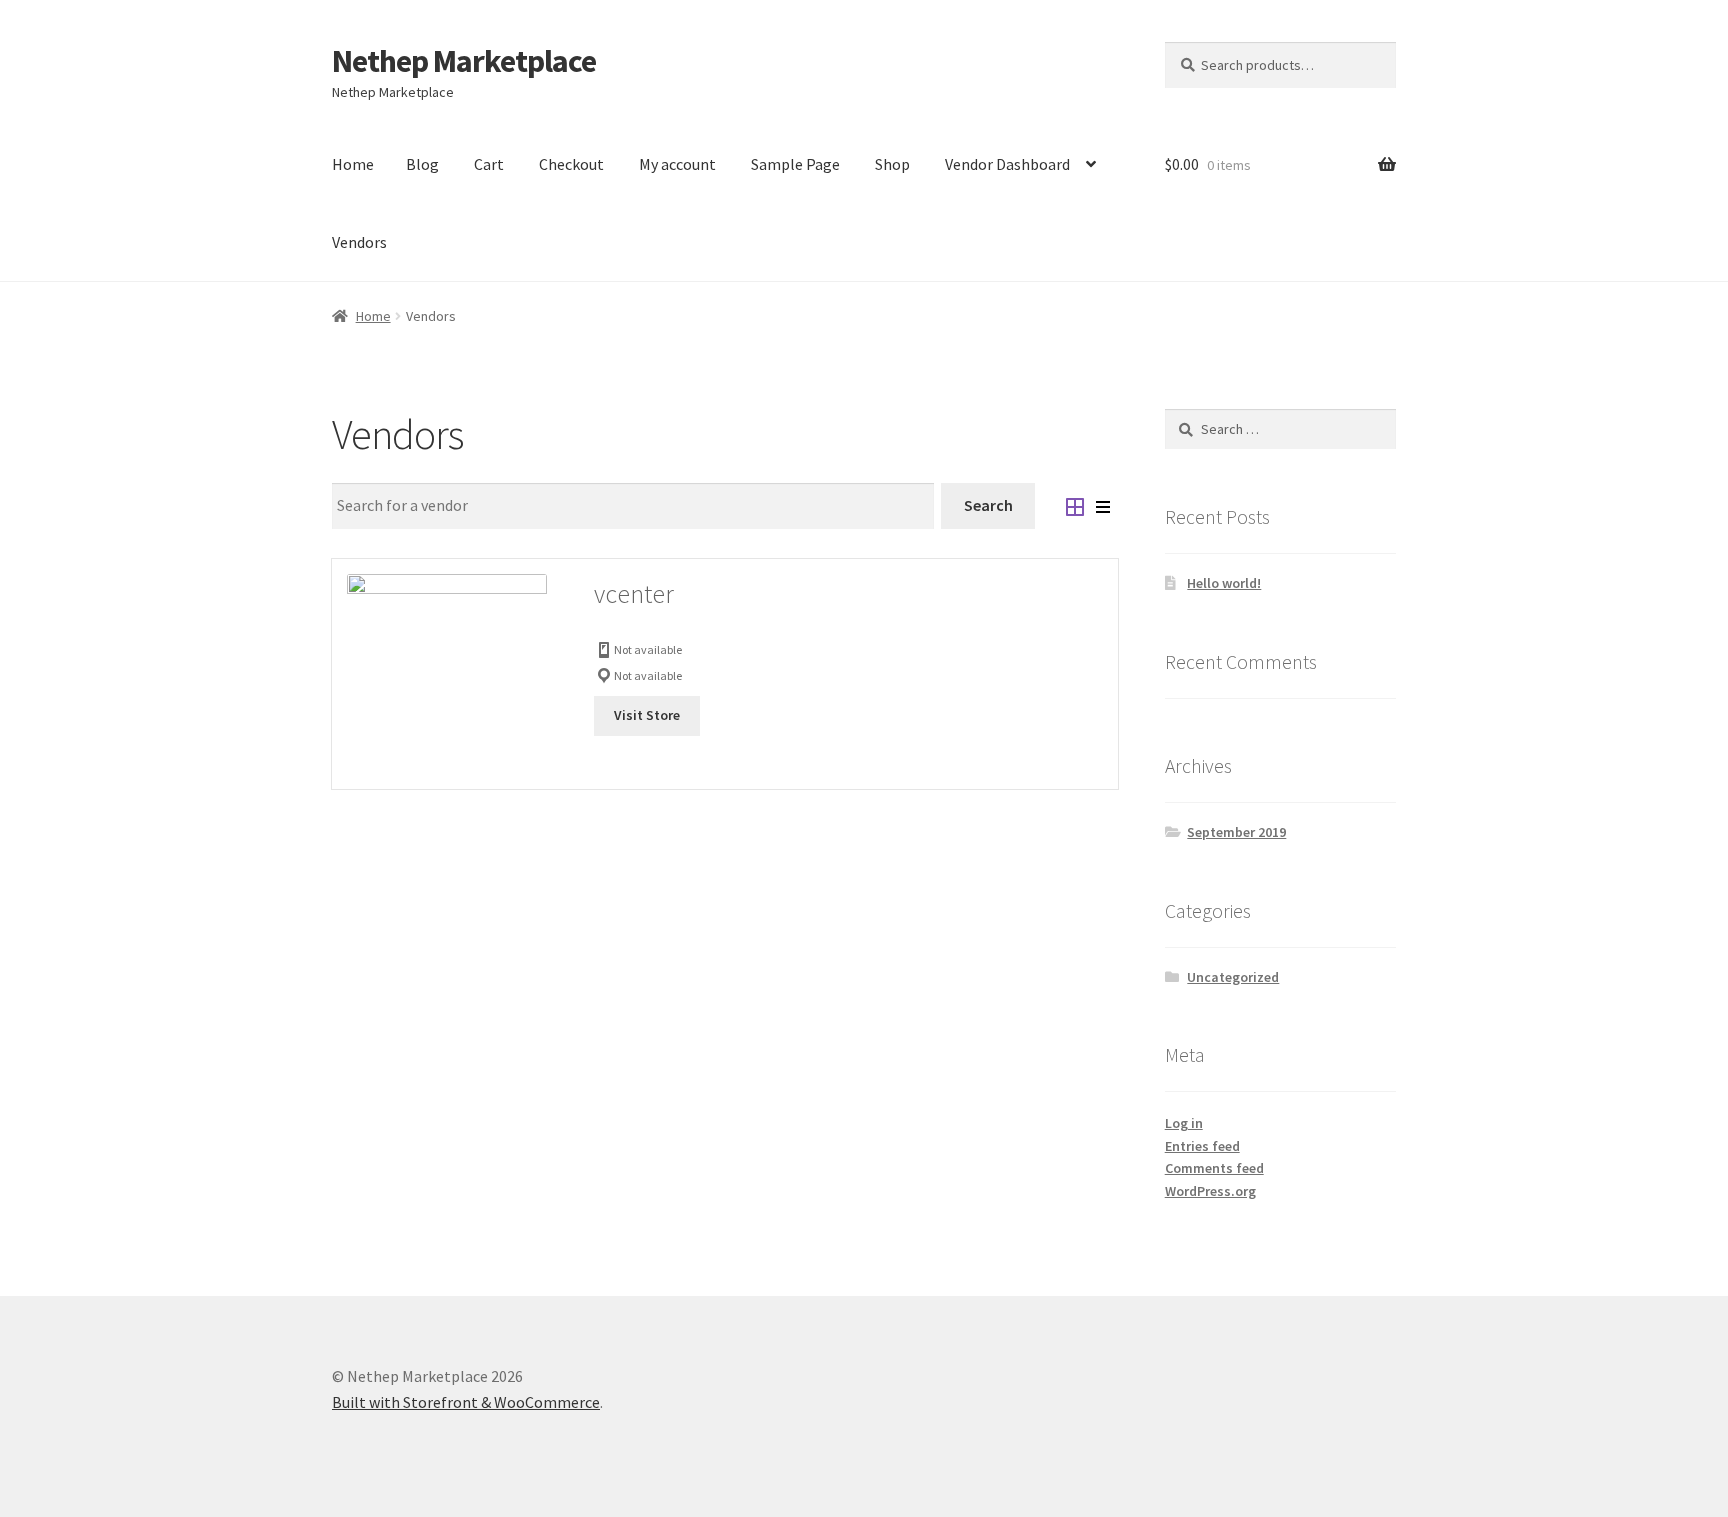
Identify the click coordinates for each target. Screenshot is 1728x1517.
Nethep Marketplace (464, 61)
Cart (489, 164)
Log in (1184, 1123)
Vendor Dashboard (1007, 164)
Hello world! (1224, 583)
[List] (1103, 506)
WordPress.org (1210, 1191)
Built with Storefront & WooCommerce (466, 1402)
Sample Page (795, 164)
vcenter (634, 594)
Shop (892, 164)
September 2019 (1236, 832)
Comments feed (1214, 1168)
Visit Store (647, 715)
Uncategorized (1233, 977)
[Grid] (1075, 506)
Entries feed (1202, 1146)
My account (677, 164)
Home (353, 164)
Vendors (359, 242)
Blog (422, 164)
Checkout (571, 164)
